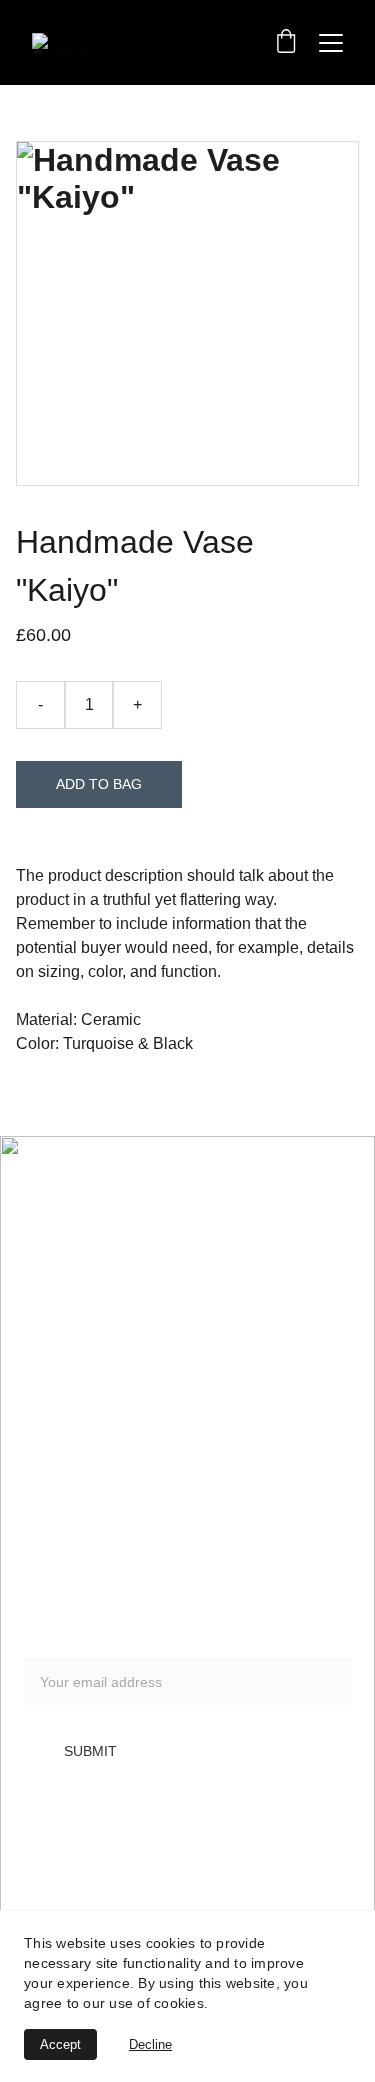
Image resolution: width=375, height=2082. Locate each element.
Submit (90, 1751)
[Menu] (331, 43)
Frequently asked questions (122, 1554)
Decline (150, 2044)
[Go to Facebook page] (105, 1840)
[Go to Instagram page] (51, 1840)
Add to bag (99, 784)
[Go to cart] (286, 42)
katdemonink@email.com (120, 1431)
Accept (60, 2044)
